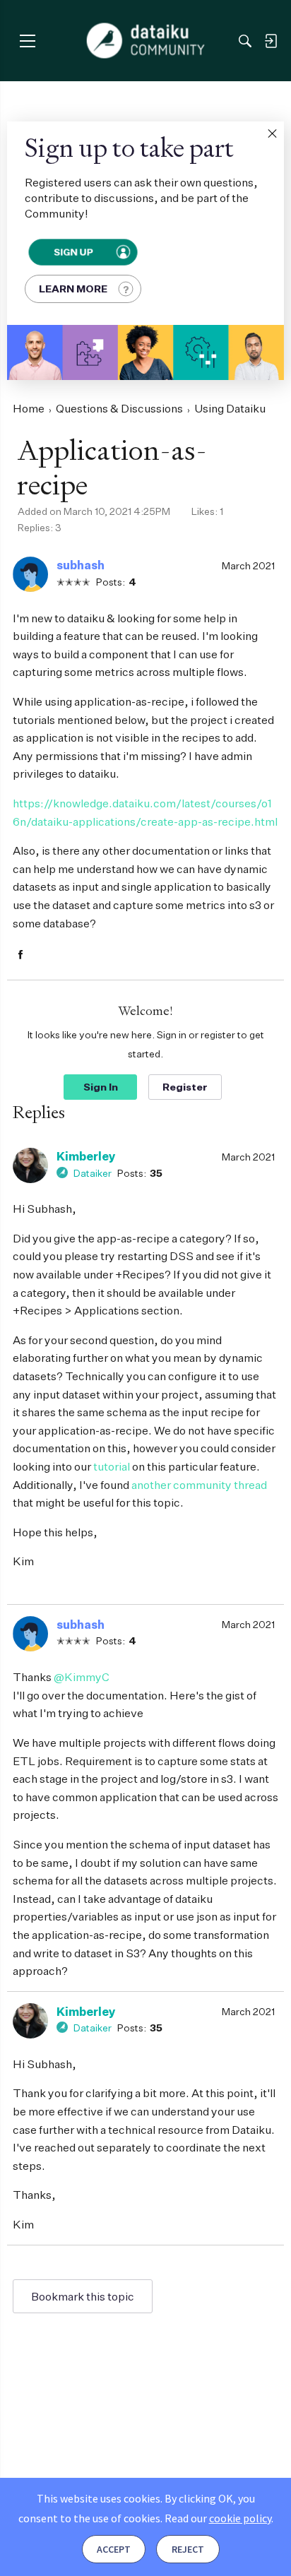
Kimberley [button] (86, 1156)
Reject (188, 2549)
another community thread (199, 1485)
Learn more (73, 289)
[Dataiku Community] (146, 41)
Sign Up (73, 252)
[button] (272, 133)
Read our (218, 2518)
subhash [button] (81, 565)
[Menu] (27, 41)
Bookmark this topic (83, 2296)
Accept (114, 2549)
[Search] (245, 41)
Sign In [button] (101, 1087)
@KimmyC (82, 1677)
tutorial (112, 1466)
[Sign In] (271, 41)
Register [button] (185, 1087)
